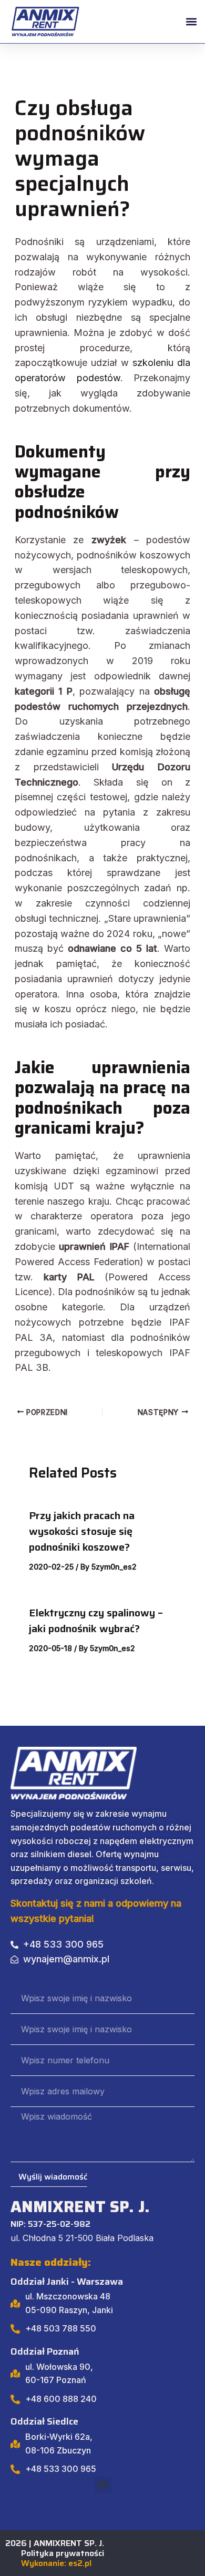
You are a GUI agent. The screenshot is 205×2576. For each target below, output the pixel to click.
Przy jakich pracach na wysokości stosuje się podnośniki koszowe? (82, 1531)
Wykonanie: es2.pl (56, 2563)
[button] (191, 22)
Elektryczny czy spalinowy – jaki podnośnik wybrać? (96, 1621)
